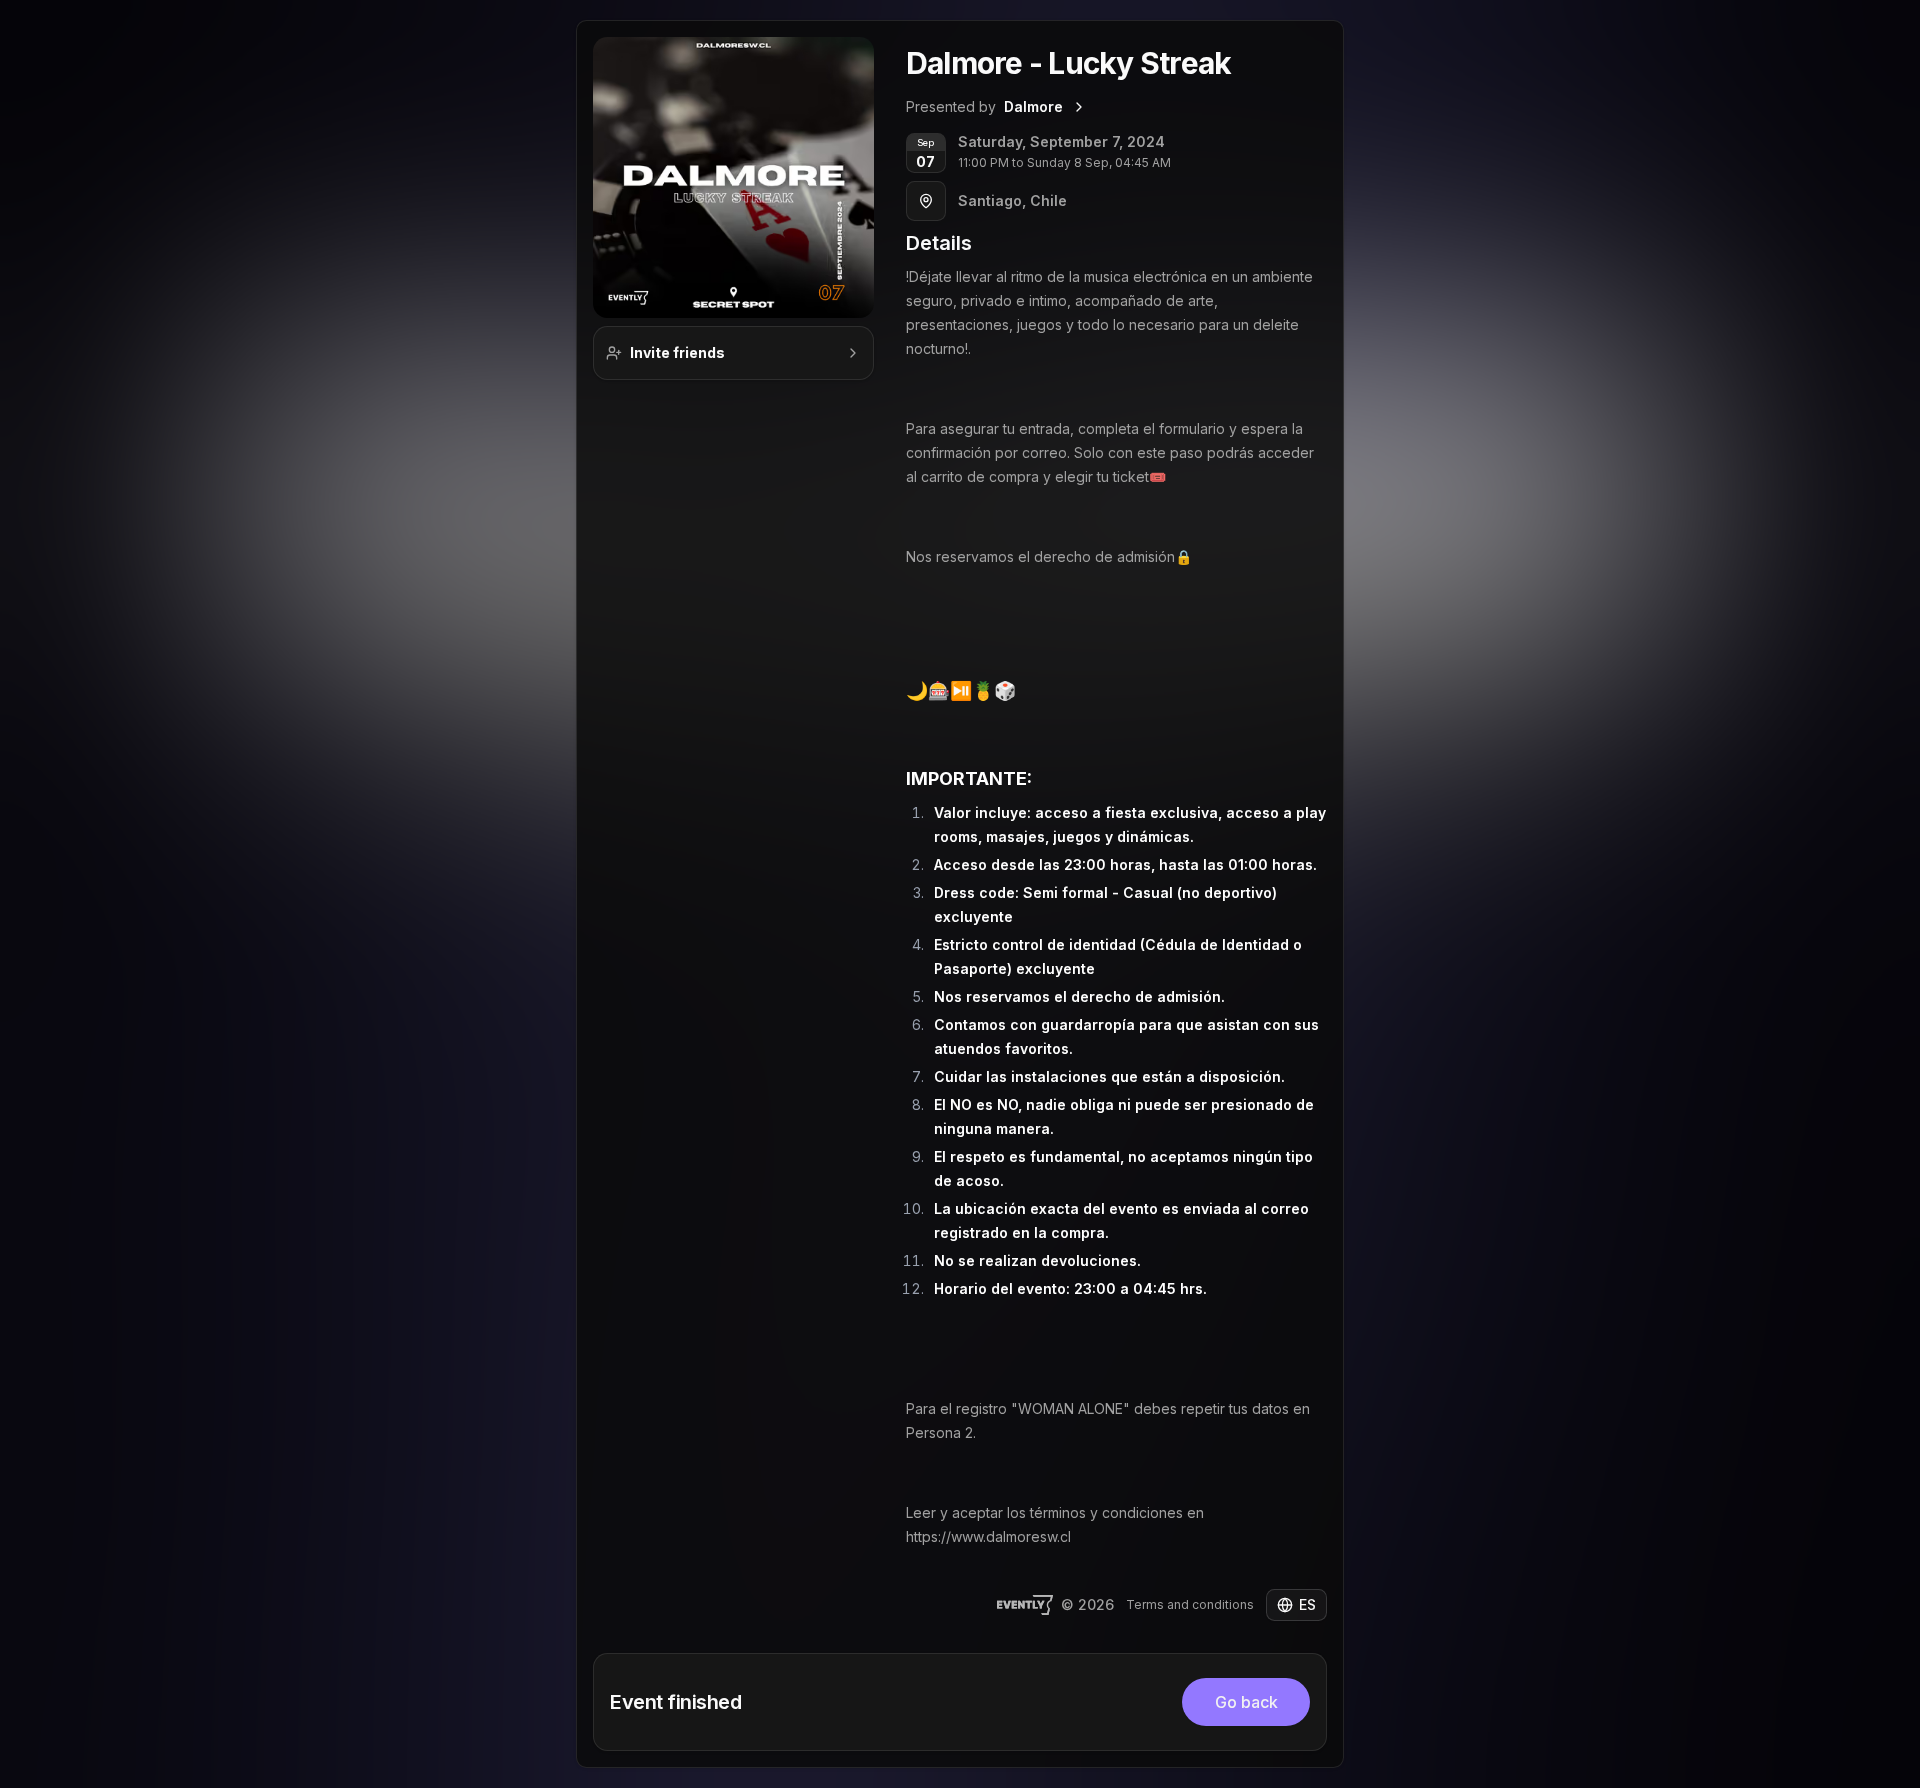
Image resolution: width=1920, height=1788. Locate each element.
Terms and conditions (1190, 1604)
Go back (1246, 1702)
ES (1307, 1604)
